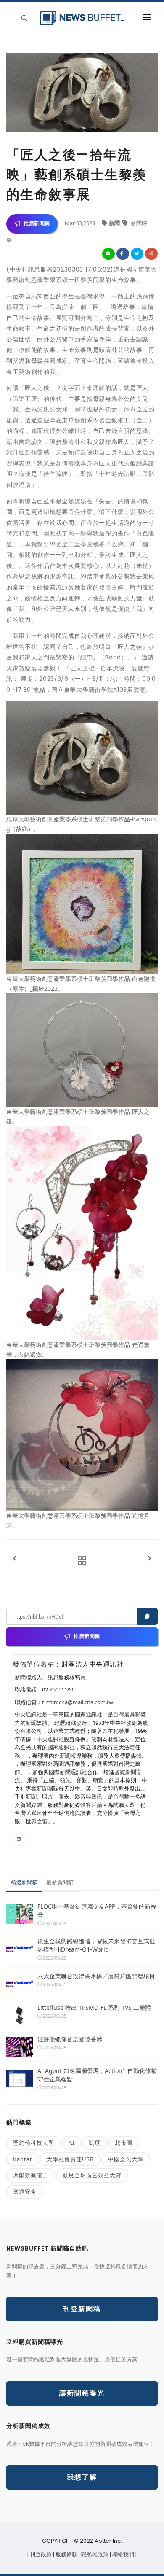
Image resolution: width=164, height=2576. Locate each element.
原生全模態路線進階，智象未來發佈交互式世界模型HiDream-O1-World (96, 1945)
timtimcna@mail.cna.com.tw (78, 1702)
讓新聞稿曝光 (82, 2393)
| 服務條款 (66, 2554)
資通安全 (25, 2191)
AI (71, 2143)
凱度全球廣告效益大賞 (92, 2175)
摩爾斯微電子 (31, 2175)
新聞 (115, 223)
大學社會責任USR (70, 2159)
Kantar (23, 2159)
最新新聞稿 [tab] (60, 1882)
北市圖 (124, 2143)
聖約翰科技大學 (34, 2143)
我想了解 (82, 2477)
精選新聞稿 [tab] (24, 1882)
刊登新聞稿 (82, 2309)
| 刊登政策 (40, 2554)
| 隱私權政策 (94, 2554)
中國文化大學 (126, 2159)
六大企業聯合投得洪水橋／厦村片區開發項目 (96, 1976)
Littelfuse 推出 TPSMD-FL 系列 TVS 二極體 (94, 2007)
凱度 (95, 2143)
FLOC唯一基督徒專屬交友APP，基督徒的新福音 (97, 1910)
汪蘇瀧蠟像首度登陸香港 (70, 2039)
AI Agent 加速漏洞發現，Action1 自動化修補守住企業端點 (97, 2075)
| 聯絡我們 (123, 2554)
